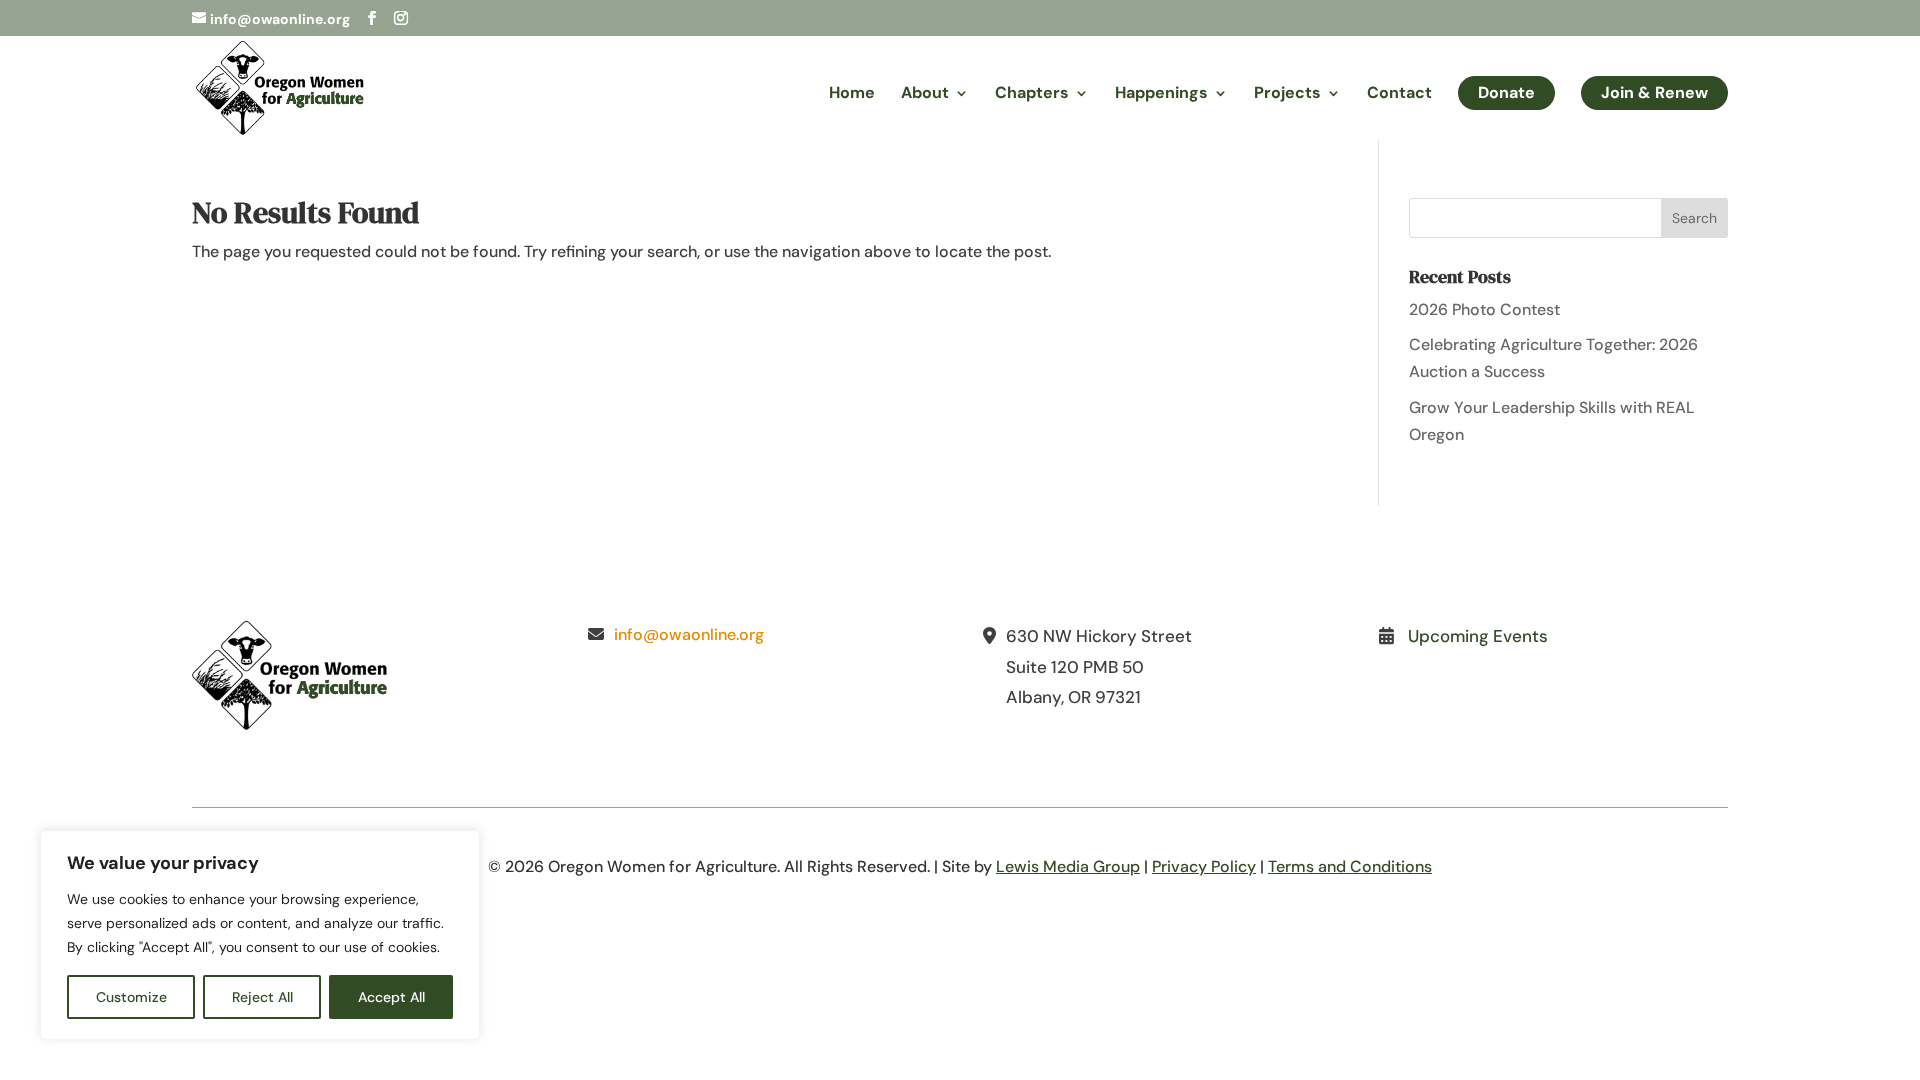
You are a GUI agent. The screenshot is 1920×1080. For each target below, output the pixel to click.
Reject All (262, 997)
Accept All (391, 997)
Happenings (1161, 94)
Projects (1287, 94)
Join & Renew (1654, 92)
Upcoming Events (1478, 636)
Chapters (1032, 94)
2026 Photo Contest (1484, 309)
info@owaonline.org (689, 634)
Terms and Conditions (1350, 866)
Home (852, 94)
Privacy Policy (1204, 866)
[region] (260, 935)
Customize (131, 997)
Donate (1506, 92)
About (925, 94)
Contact (1399, 94)
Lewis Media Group (1068, 866)
